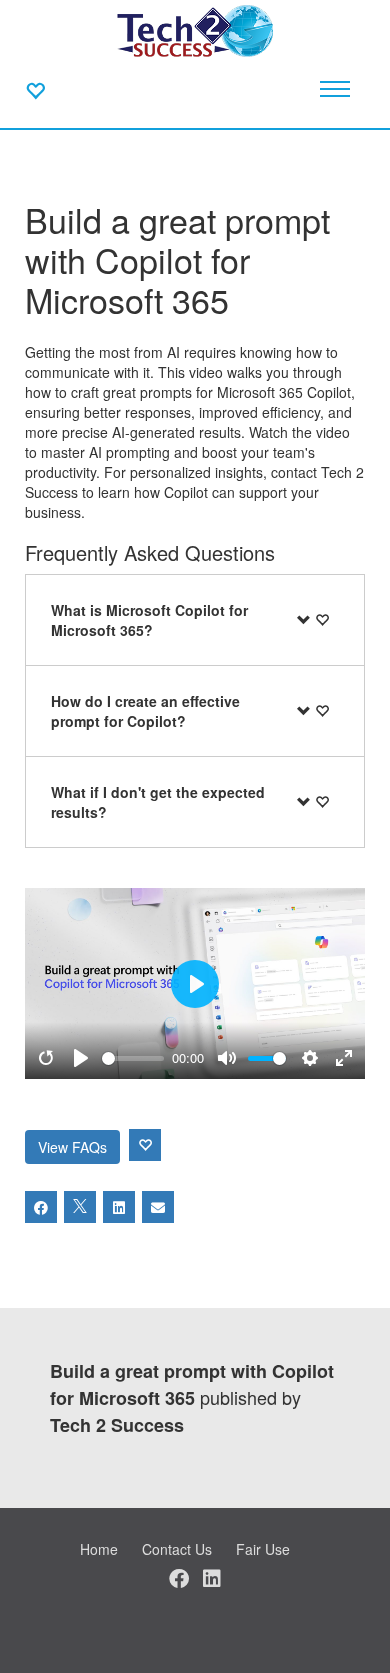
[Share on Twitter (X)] (80, 1207)
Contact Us (177, 1549)
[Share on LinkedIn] (119, 1207)
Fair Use (263, 1549)
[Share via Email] (158, 1207)
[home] (195, 30)
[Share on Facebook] (41, 1207)
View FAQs (72, 1147)
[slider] (133, 1058)
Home (99, 1549)
